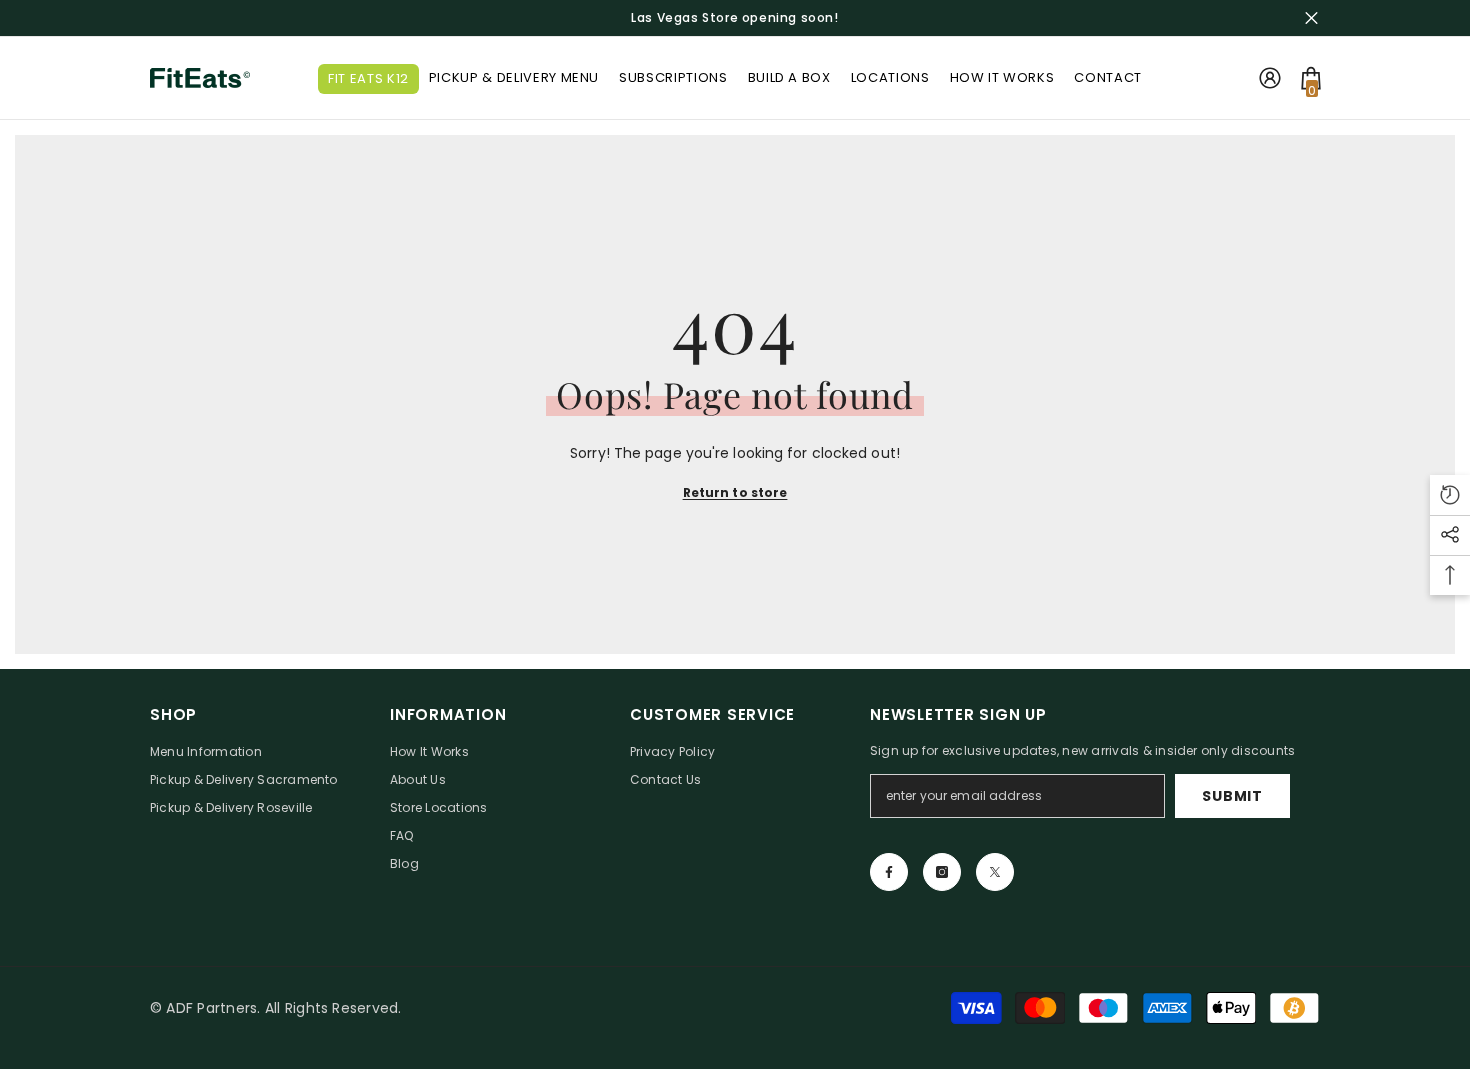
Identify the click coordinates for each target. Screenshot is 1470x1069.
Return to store (735, 492)
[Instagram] (942, 872)
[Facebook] (889, 872)
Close (1311, 18)
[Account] (1270, 78)
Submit (1232, 796)
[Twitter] (995, 872)
